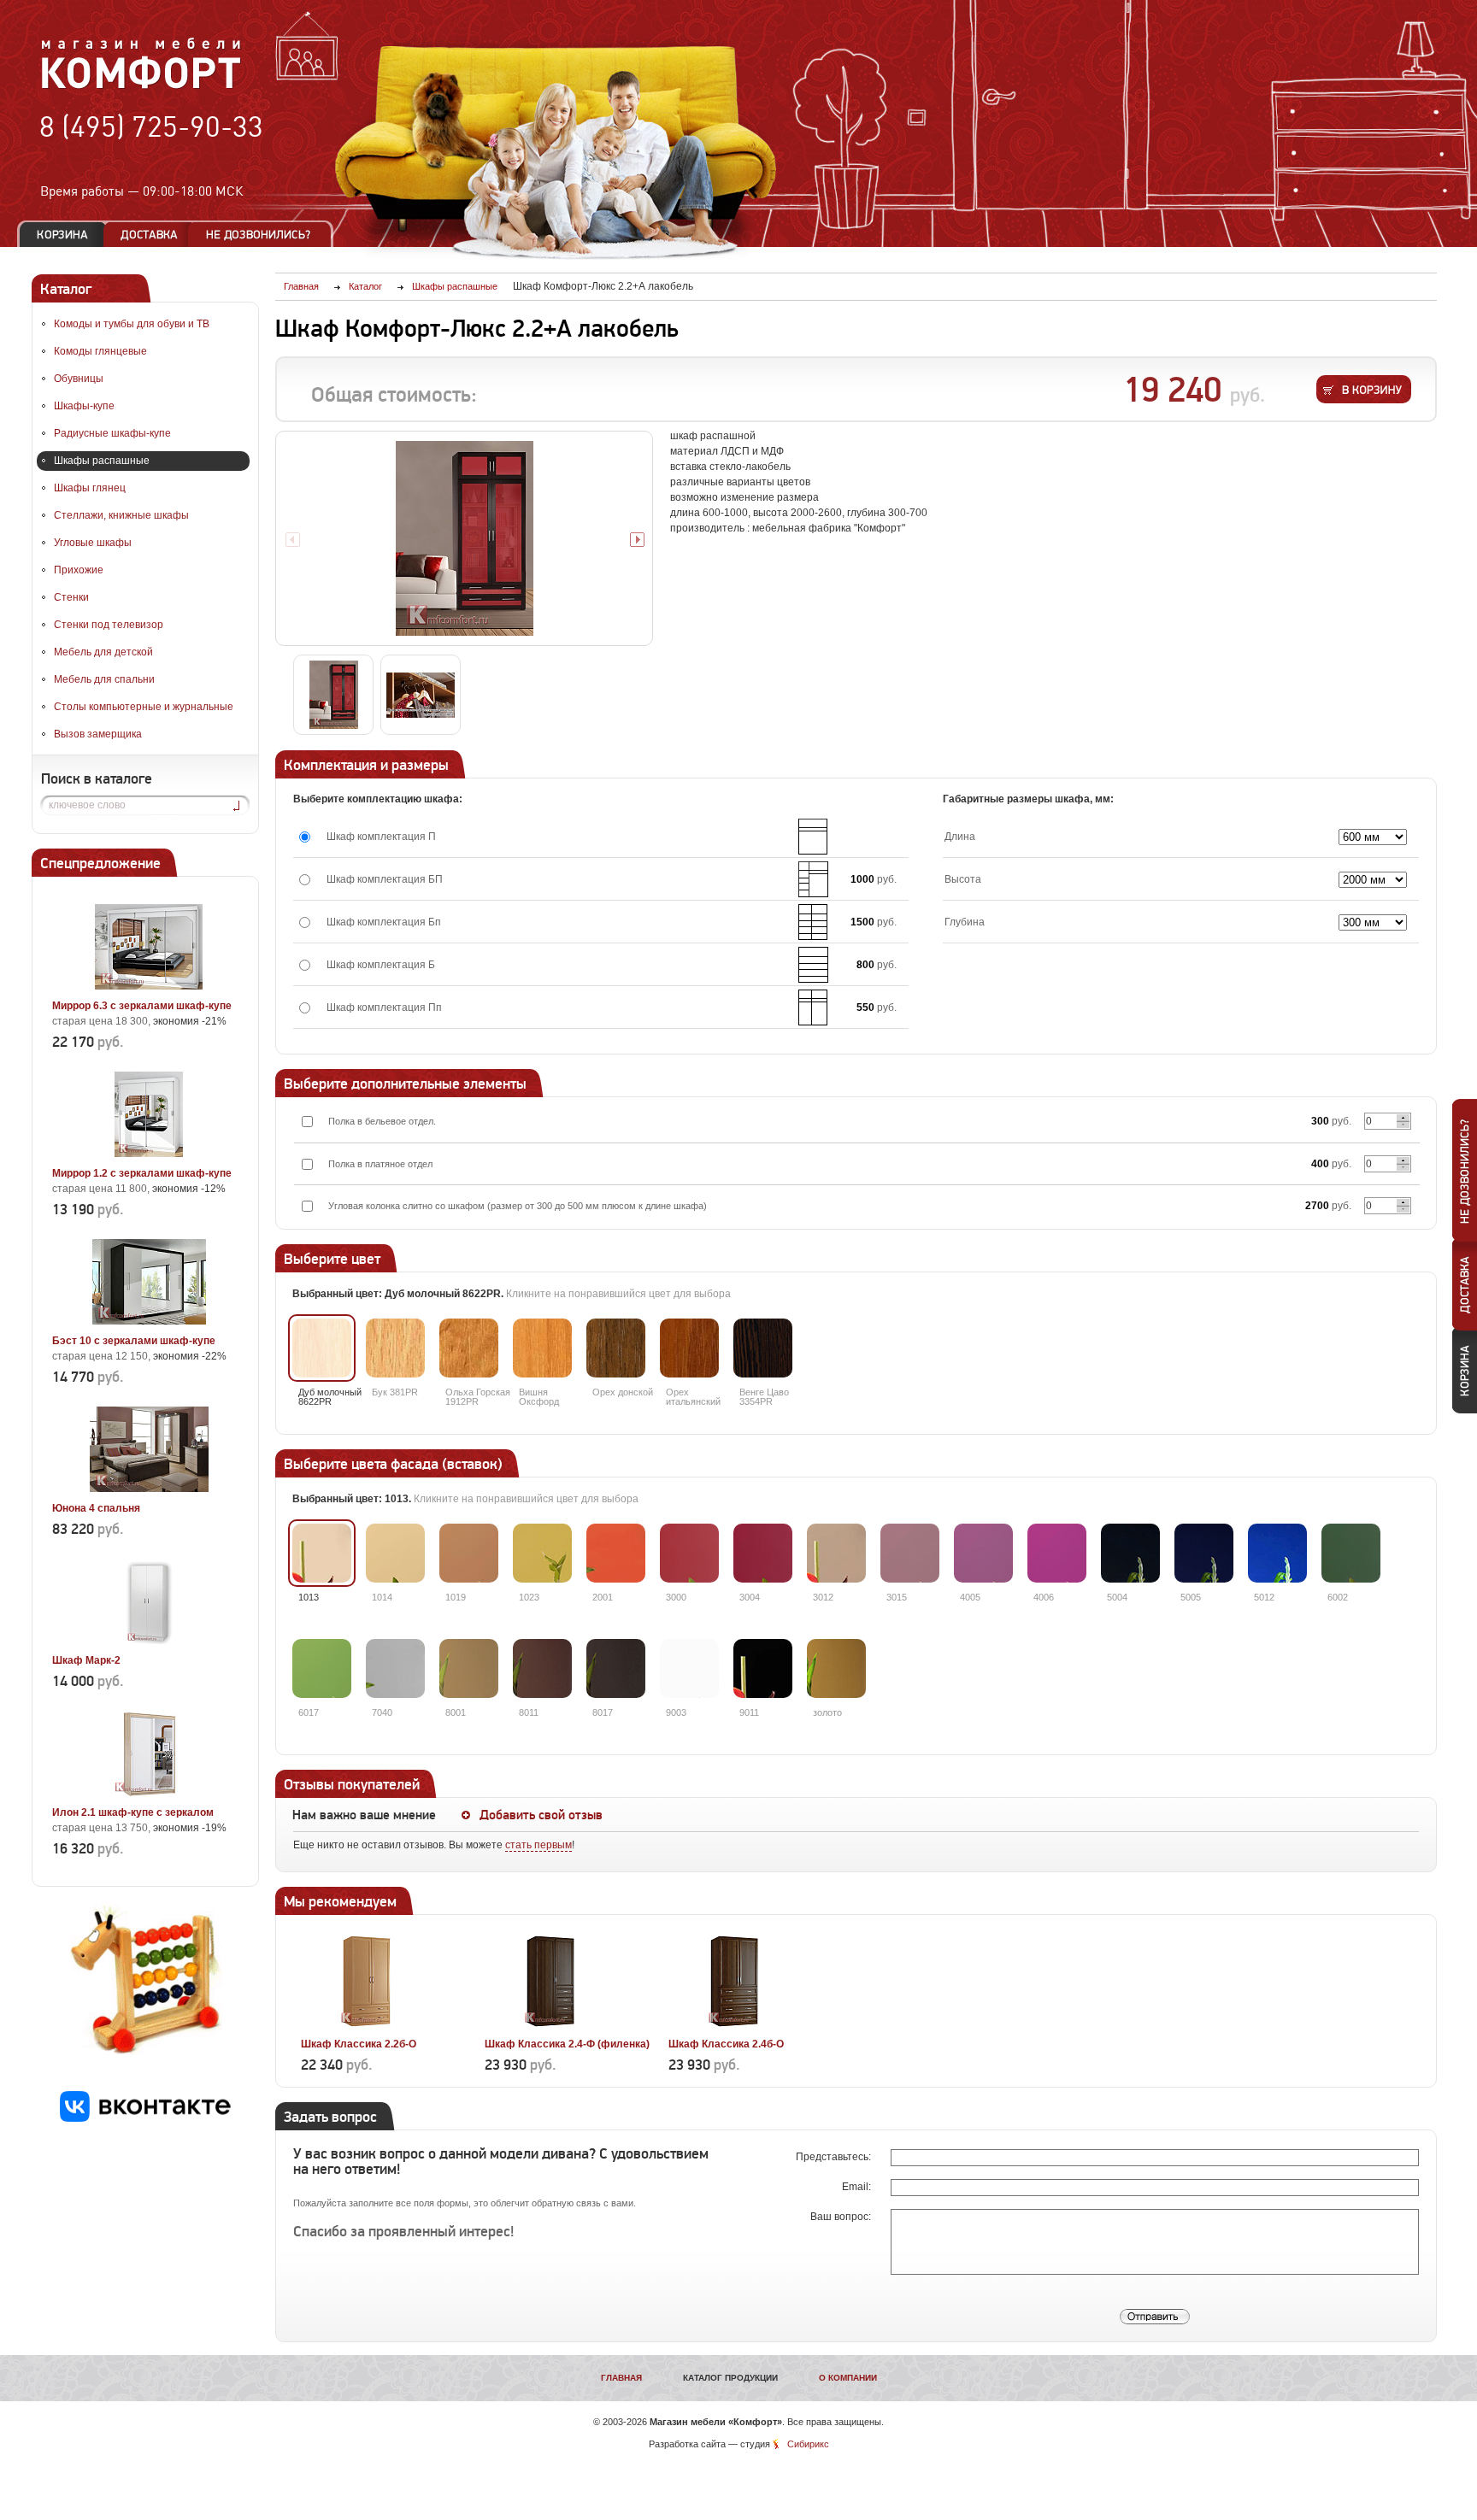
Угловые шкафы (93, 543)
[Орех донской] (616, 1348)
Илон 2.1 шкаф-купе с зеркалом (133, 1812)
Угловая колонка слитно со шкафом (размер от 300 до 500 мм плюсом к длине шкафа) (518, 1206)
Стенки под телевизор (109, 625)
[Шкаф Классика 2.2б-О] (367, 2024)
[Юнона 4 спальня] (149, 1489)
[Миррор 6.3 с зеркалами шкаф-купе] (149, 986)
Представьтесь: (835, 2157)
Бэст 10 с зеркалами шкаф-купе (134, 1341)
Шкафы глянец (90, 488)
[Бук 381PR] (395, 1348)
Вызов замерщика (98, 734)
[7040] (395, 1668)
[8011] (542, 1668)
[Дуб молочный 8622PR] (322, 1348)
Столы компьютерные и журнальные (144, 707)
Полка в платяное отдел (380, 1164)
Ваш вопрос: (842, 2217)
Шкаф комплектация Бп (384, 922)
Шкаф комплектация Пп (384, 1007)
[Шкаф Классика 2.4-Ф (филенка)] (551, 2024)
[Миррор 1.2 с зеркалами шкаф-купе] (149, 1154)
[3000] (689, 1553)
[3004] (763, 1553)
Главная (621, 2378)
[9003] (689, 1668)
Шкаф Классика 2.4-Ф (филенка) (567, 2044)
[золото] (836, 1668)
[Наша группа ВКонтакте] (145, 2118)
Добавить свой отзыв (541, 1815)
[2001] (616, 1553)
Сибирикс (808, 2444)
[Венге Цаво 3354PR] (763, 1348)
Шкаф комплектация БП (385, 879)
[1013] (322, 1553)
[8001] (469, 1668)
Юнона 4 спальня (96, 1508)
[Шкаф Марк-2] (149, 1641)
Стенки (71, 597)
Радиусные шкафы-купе (112, 433)
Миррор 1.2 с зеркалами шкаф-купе (142, 1173)
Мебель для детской (103, 652)
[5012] (1277, 1553)
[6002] (1351, 1553)
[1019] (469, 1553)
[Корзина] (62, 235)
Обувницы (79, 379)
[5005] (1204, 1553)
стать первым (538, 1845)
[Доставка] (149, 235)
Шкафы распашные (102, 461)
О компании (848, 2378)
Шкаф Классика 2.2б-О (359, 2044)
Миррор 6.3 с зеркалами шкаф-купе (142, 1006)
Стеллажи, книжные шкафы (121, 515)
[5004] (1130, 1553)
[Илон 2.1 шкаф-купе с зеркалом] (149, 1793)
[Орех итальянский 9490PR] (689, 1348)
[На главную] (141, 86)
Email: (858, 2187)
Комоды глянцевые (100, 351)
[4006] (1057, 1553)
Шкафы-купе (84, 406)
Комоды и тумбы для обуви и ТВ (132, 324)
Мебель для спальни (104, 679)
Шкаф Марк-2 (86, 1660)
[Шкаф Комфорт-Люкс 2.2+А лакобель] (464, 538)
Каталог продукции (730, 2378)
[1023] (542, 1553)
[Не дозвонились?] (264, 235)
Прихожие (79, 570)
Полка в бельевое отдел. (382, 1121)
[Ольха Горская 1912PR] (469, 1348)
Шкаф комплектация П (381, 837)
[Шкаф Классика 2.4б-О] (735, 2024)
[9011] (763, 1668)
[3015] (910, 1553)
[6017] (322, 1668)
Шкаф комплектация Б (381, 965)
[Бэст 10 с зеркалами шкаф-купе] (149, 1321)
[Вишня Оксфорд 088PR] (542, 1348)
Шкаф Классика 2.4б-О (726, 2044)
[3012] (836, 1553)
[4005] (983, 1553)
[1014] (395, 1553)
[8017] (616, 1668)
